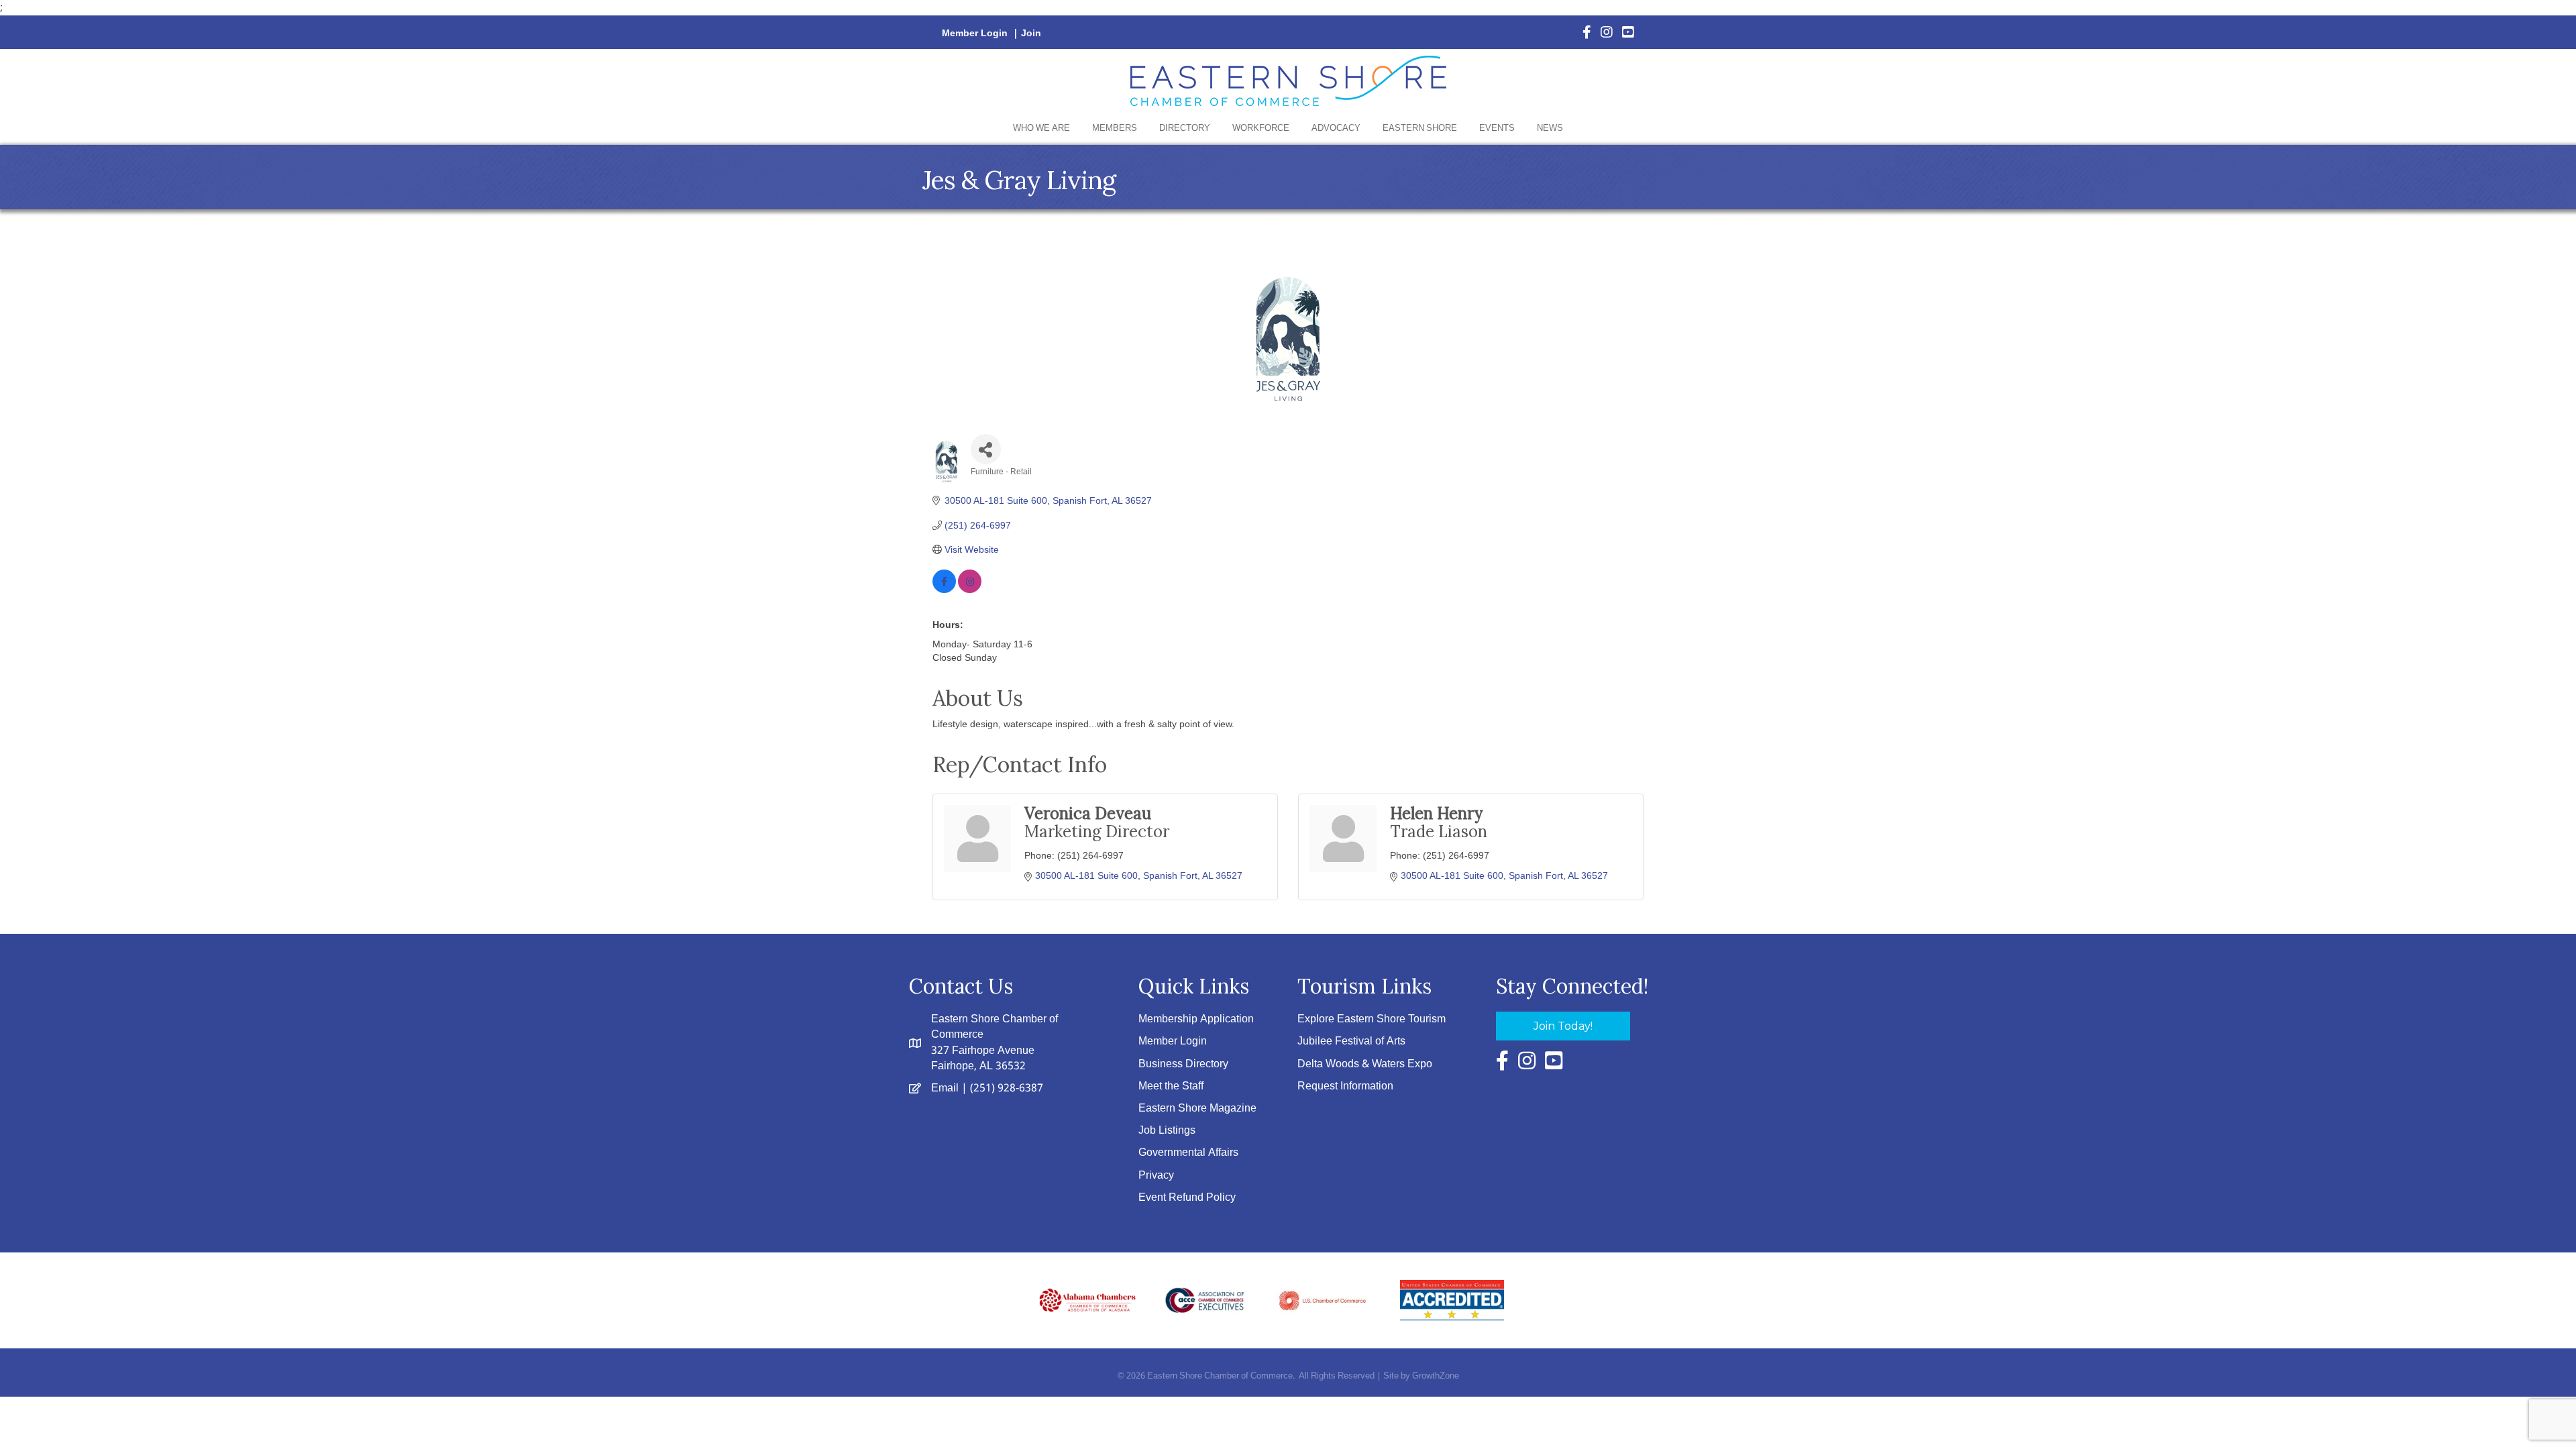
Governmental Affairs (1188, 1153)
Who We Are (1041, 128)
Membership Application (1196, 1019)
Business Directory (1183, 1064)
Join (1031, 34)
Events (1497, 128)
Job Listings (1167, 1131)
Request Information (1345, 1086)
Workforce (1261, 128)
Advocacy (1336, 128)
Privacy (1156, 1176)
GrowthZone (1436, 1376)
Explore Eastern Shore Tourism (1372, 1019)
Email (945, 1088)
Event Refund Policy (1187, 1198)
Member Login (975, 34)
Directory (1185, 128)
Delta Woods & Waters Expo (1365, 1064)
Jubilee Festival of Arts (1351, 1041)
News (1550, 128)
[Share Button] (986, 449)
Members (1115, 128)
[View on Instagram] (970, 590)
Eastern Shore (1420, 128)
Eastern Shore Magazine (1197, 1109)
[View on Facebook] (944, 590)
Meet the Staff (1171, 1086)
